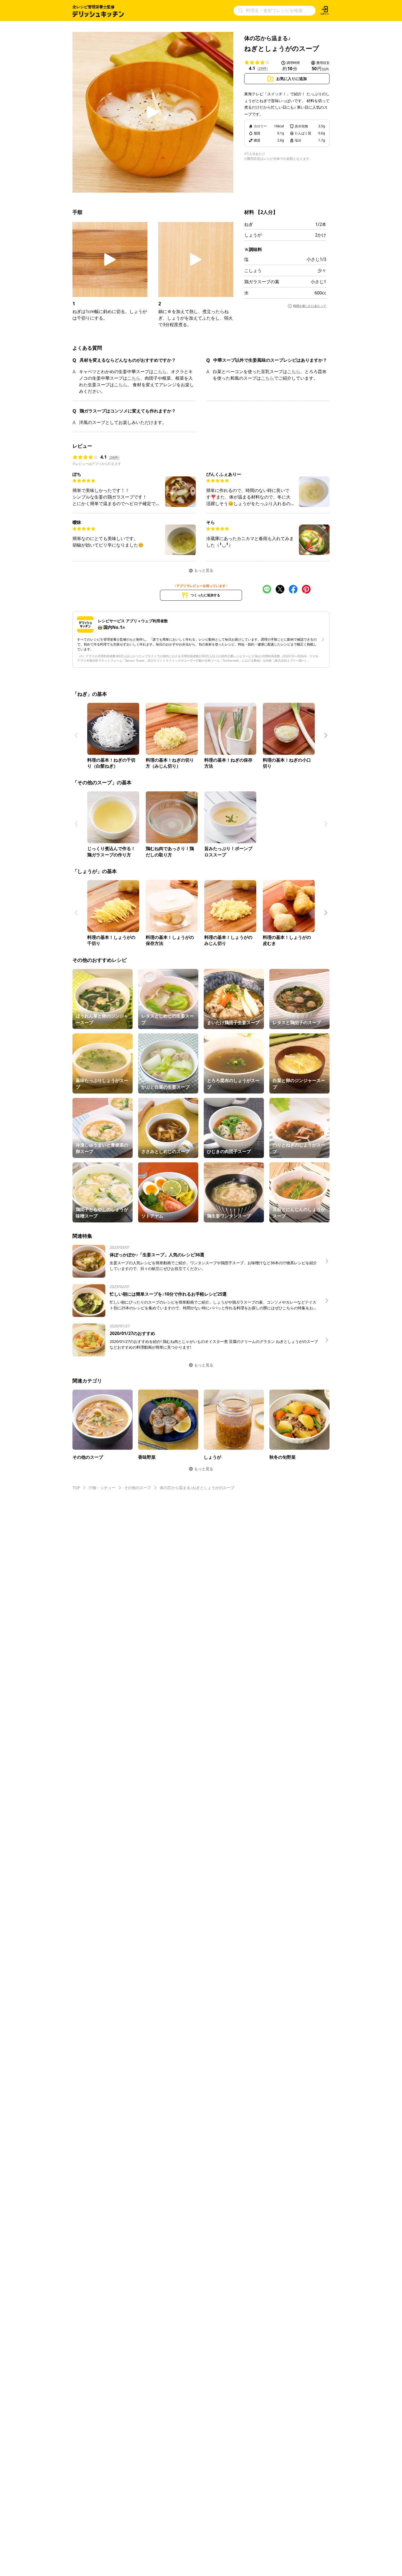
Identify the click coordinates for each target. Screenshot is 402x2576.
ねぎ (249, 224)
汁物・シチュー (102, 1488)
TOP (76, 1488)
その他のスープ (138, 1488)
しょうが (253, 235)
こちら (160, 372)
